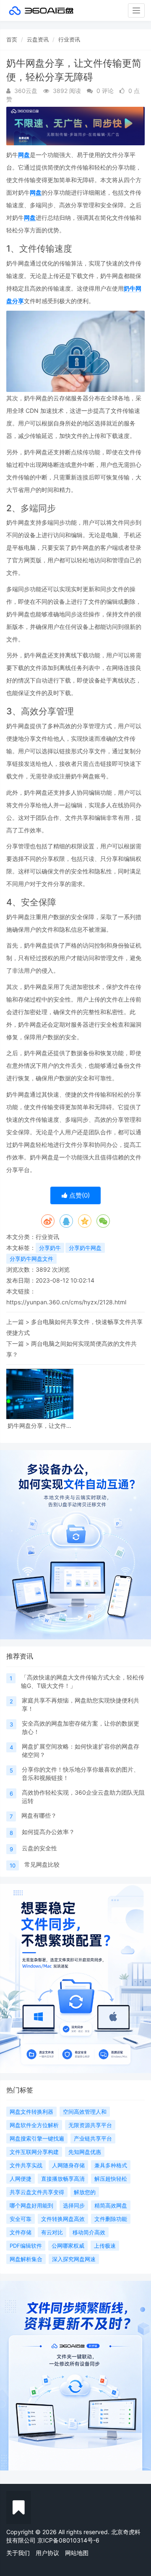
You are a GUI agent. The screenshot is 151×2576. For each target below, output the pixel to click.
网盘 (24, 155)
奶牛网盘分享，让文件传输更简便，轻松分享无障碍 (40, 1426)
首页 (12, 39)
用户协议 (47, 2553)
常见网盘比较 (42, 1864)
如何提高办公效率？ (48, 1832)
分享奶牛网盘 (85, 1248)
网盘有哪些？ (39, 1815)
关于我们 (18, 2553)
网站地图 (77, 2553)
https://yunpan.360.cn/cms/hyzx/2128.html (66, 1302)
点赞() (79, 1195)
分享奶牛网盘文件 (31, 1259)
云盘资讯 (38, 39)
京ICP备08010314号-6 (68, 2540)
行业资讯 (69, 39)
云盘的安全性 (39, 1848)
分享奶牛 (50, 1248)
